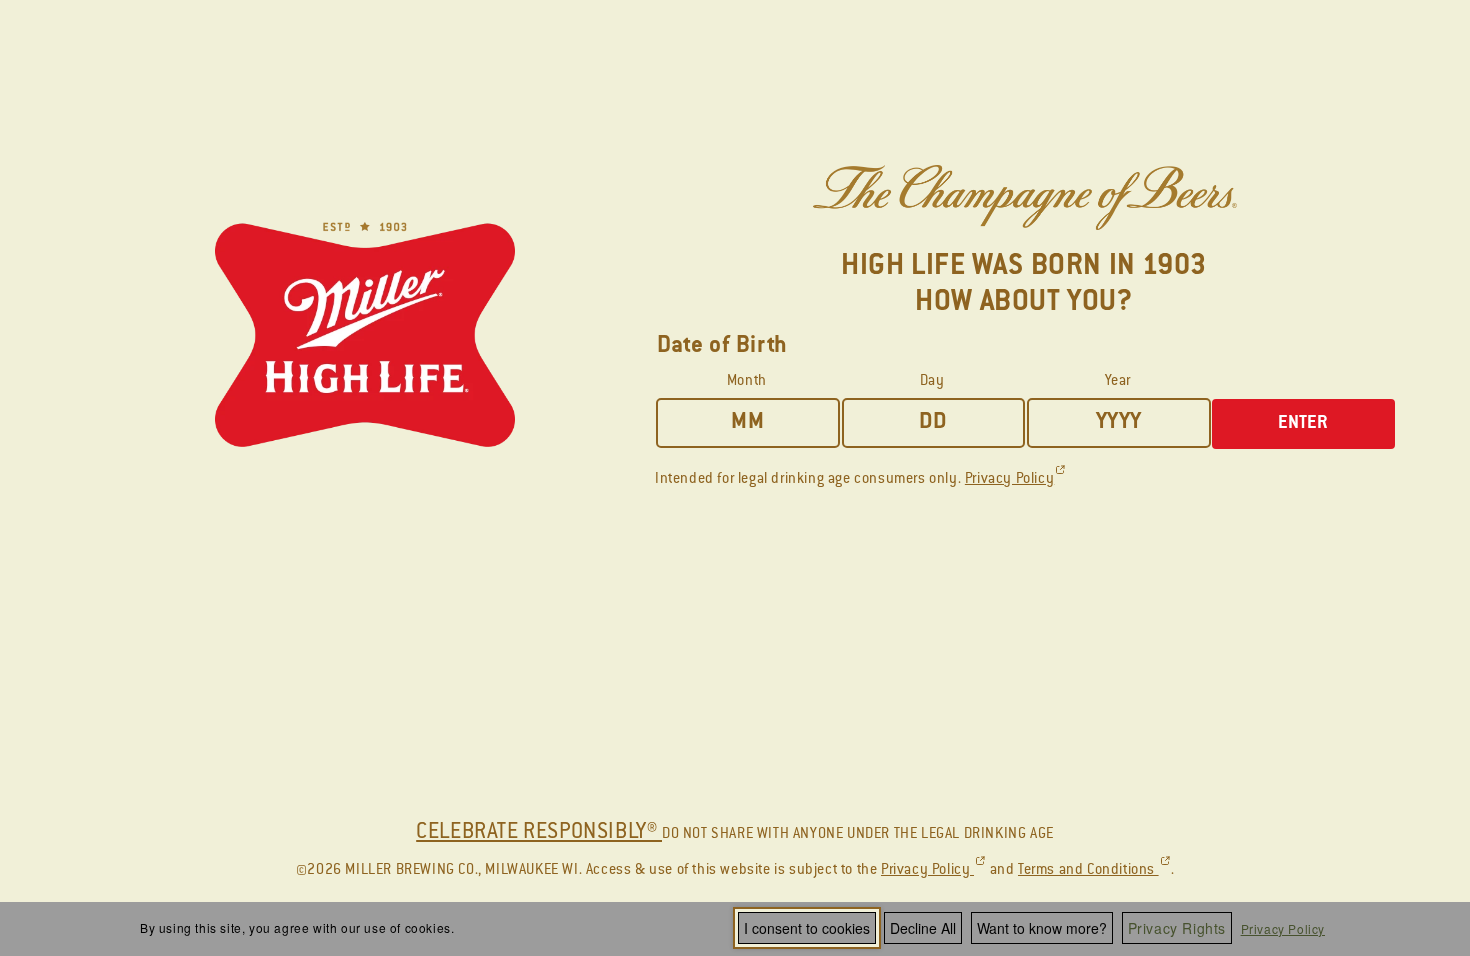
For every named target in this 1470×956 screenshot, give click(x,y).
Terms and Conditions (1094, 871)
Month (747, 382)
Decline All (923, 928)
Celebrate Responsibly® (539, 833)
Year (1118, 382)
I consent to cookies (807, 928)
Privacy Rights (1177, 928)
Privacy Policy (1283, 928)
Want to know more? (1042, 928)
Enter (1303, 424)
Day (932, 382)
